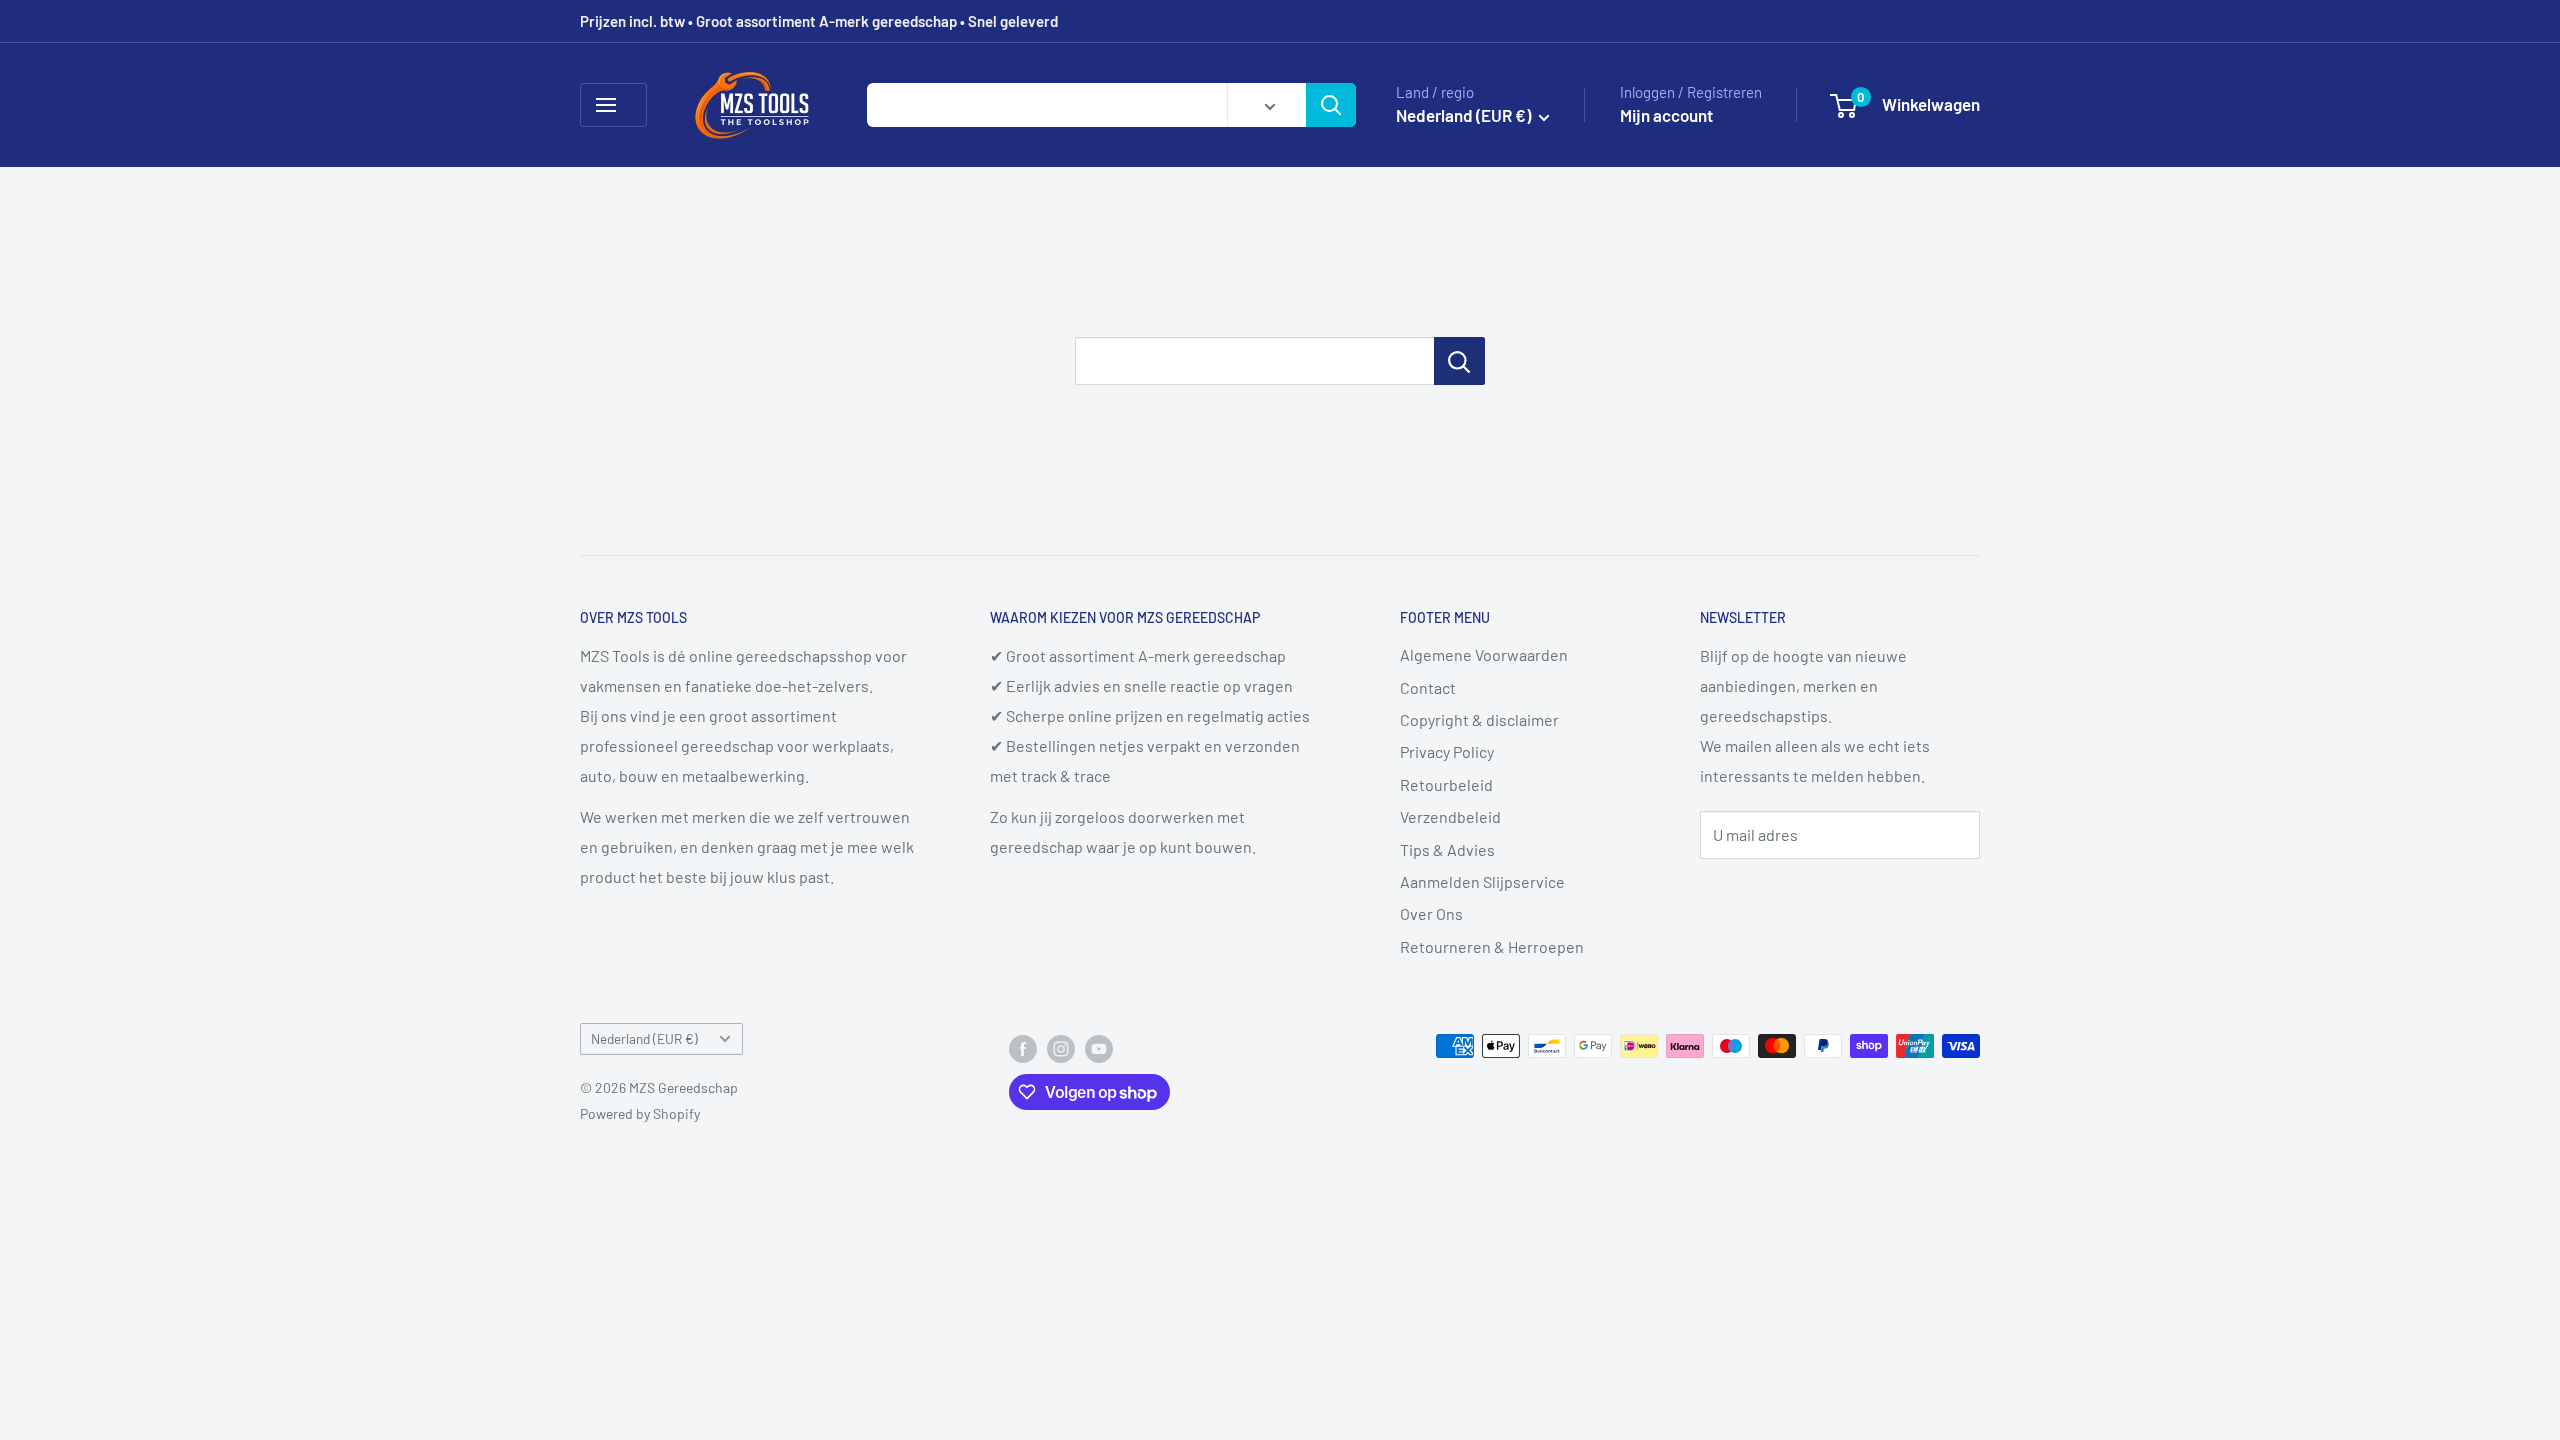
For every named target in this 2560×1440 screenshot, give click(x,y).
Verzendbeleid (1450, 816)
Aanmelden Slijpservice (1482, 881)
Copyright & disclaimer (1479, 719)
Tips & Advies (1447, 849)
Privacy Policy (1447, 751)
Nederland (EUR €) (644, 1038)
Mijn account (1666, 115)
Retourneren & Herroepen (1492, 946)
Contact (1428, 687)
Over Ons (1431, 913)
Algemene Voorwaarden (1484, 654)
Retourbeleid (1446, 784)
